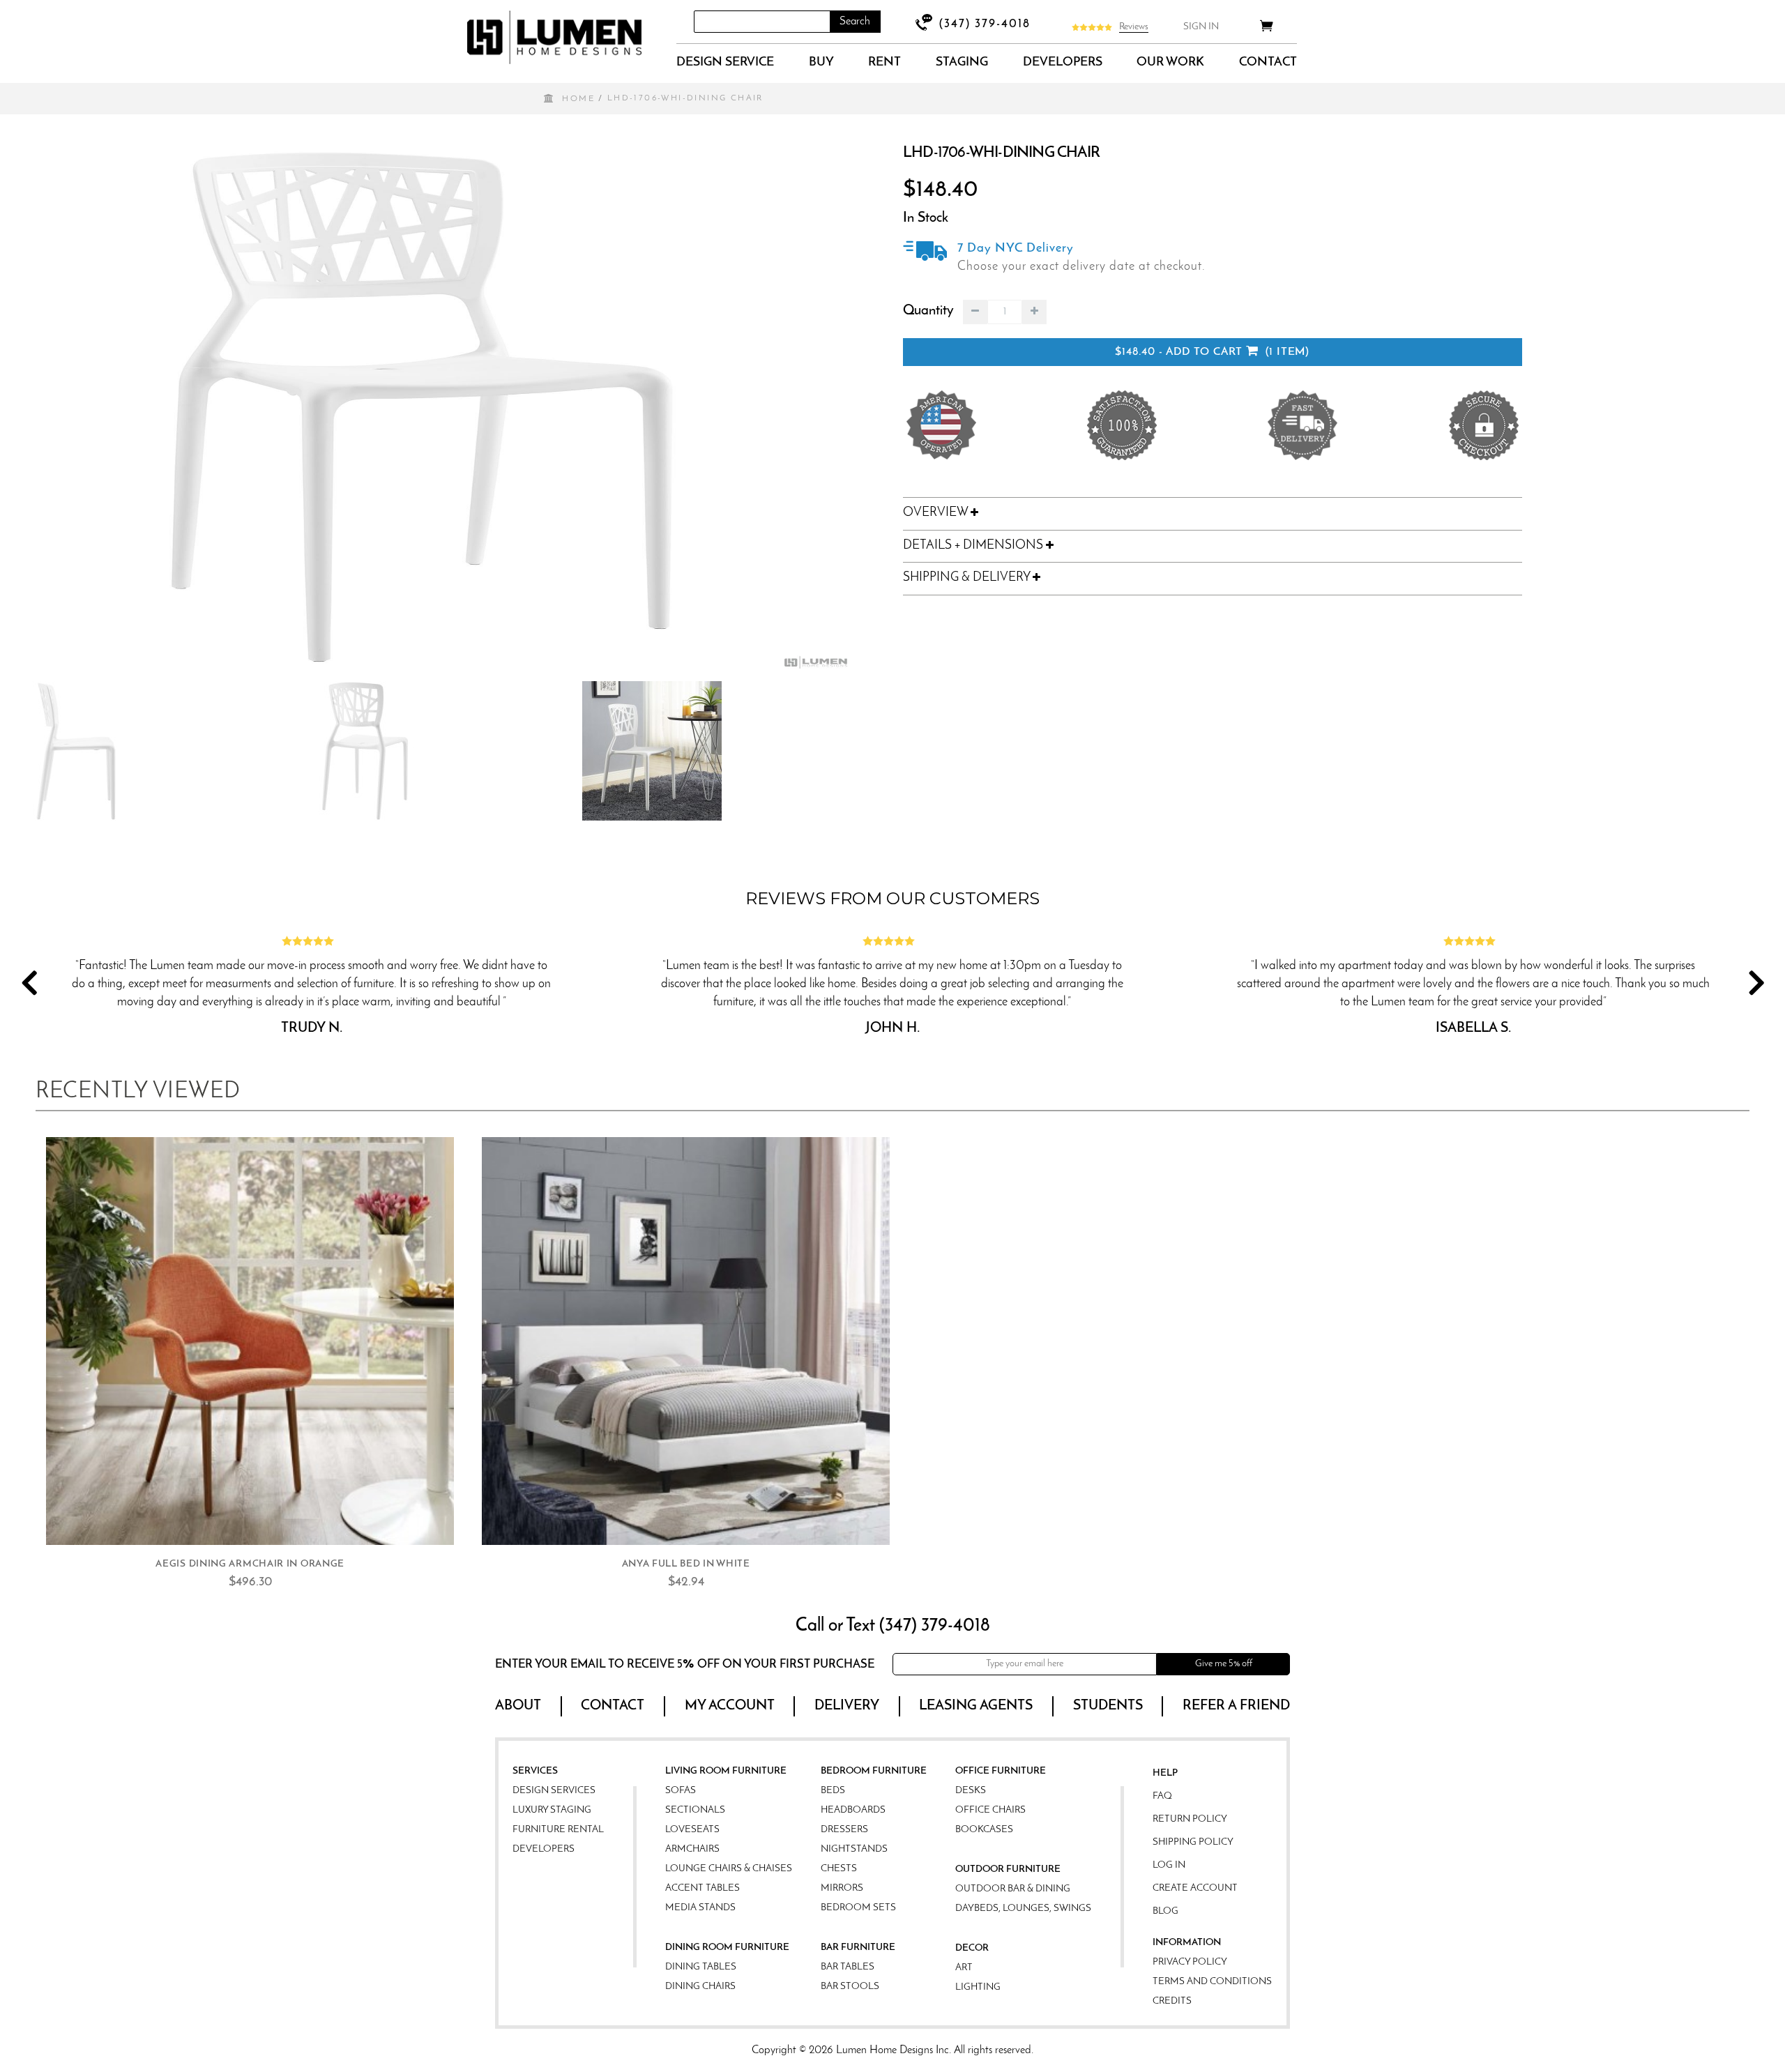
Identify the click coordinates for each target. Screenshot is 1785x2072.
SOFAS (681, 1791)
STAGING (962, 63)
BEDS (833, 1791)
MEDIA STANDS (700, 1908)
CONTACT (1268, 63)
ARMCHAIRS (692, 1849)
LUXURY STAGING (552, 1810)
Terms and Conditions (1212, 1982)
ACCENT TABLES (702, 1888)
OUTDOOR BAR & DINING (1013, 1889)
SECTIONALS (695, 1810)
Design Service (725, 63)
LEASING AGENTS (976, 1706)
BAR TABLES (848, 1967)
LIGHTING (978, 1987)
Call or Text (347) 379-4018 (893, 1626)
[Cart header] (1267, 28)
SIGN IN (1201, 27)
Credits (1172, 2001)
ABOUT (518, 1706)
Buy (821, 63)
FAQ (1162, 1796)
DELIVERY (847, 1706)
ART (964, 1968)
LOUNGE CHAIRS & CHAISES (729, 1869)
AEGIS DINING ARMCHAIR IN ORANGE (250, 1564)
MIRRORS (842, 1888)
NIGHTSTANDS (854, 1849)
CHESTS (839, 1869)
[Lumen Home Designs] (554, 37)
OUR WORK (1170, 63)
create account (1195, 1888)
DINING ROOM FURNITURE (727, 1948)
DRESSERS (844, 1830)
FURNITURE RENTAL (558, 1830)
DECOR (972, 1948)
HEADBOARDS (853, 1810)
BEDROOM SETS (858, 1908)
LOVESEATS (692, 1830)
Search (855, 22)
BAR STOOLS (850, 1987)
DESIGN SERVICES (554, 1791)
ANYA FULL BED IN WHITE (686, 1564)
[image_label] (250, 1341)
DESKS (971, 1791)
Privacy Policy (1190, 1962)
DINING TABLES (701, 1967)
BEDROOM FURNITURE (874, 1771)
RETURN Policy (1190, 1819)
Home (578, 99)
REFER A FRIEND (1236, 1706)
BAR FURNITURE (858, 1948)
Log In (1169, 1865)
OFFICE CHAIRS (990, 1810)
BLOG (1165, 1911)
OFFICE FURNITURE (1001, 1771)
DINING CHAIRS (700, 1987)
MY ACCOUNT (730, 1706)
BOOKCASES (984, 1830)
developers (1063, 63)
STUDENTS (1108, 1706)
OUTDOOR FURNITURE (1008, 1869)
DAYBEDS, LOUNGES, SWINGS (1023, 1909)
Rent (884, 63)
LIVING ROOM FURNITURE (726, 1771)
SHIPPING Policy (1193, 1842)
